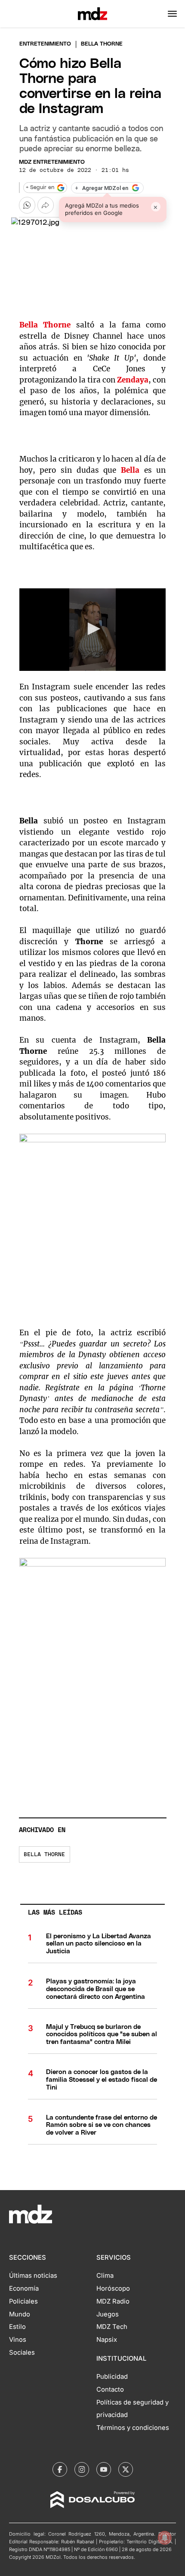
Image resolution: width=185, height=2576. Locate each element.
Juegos (108, 2314)
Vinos (18, 2340)
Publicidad (112, 2377)
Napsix (107, 2340)
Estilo (17, 2327)
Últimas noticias (33, 2276)
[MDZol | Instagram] (82, 2469)
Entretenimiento (45, 44)
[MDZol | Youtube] (104, 2469)
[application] (93, 630)
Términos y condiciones (133, 2428)
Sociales (22, 2353)
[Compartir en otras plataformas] (46, 205)
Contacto (110, 2389)
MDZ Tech (112, 2327)
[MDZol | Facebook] (60, 2469)
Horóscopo (113, 2288)
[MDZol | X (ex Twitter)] (126, 2469)
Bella (130, 470)
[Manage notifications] (165, 2538)
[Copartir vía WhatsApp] (27, 205)
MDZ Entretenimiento (52, 162)
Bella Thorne (45, 325)
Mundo (20, 2314)
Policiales (23, 2301)
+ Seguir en (40, 188)
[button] (172, 14)
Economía (24, 2288)
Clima (105, 2276)
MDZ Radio (113, 2301)
